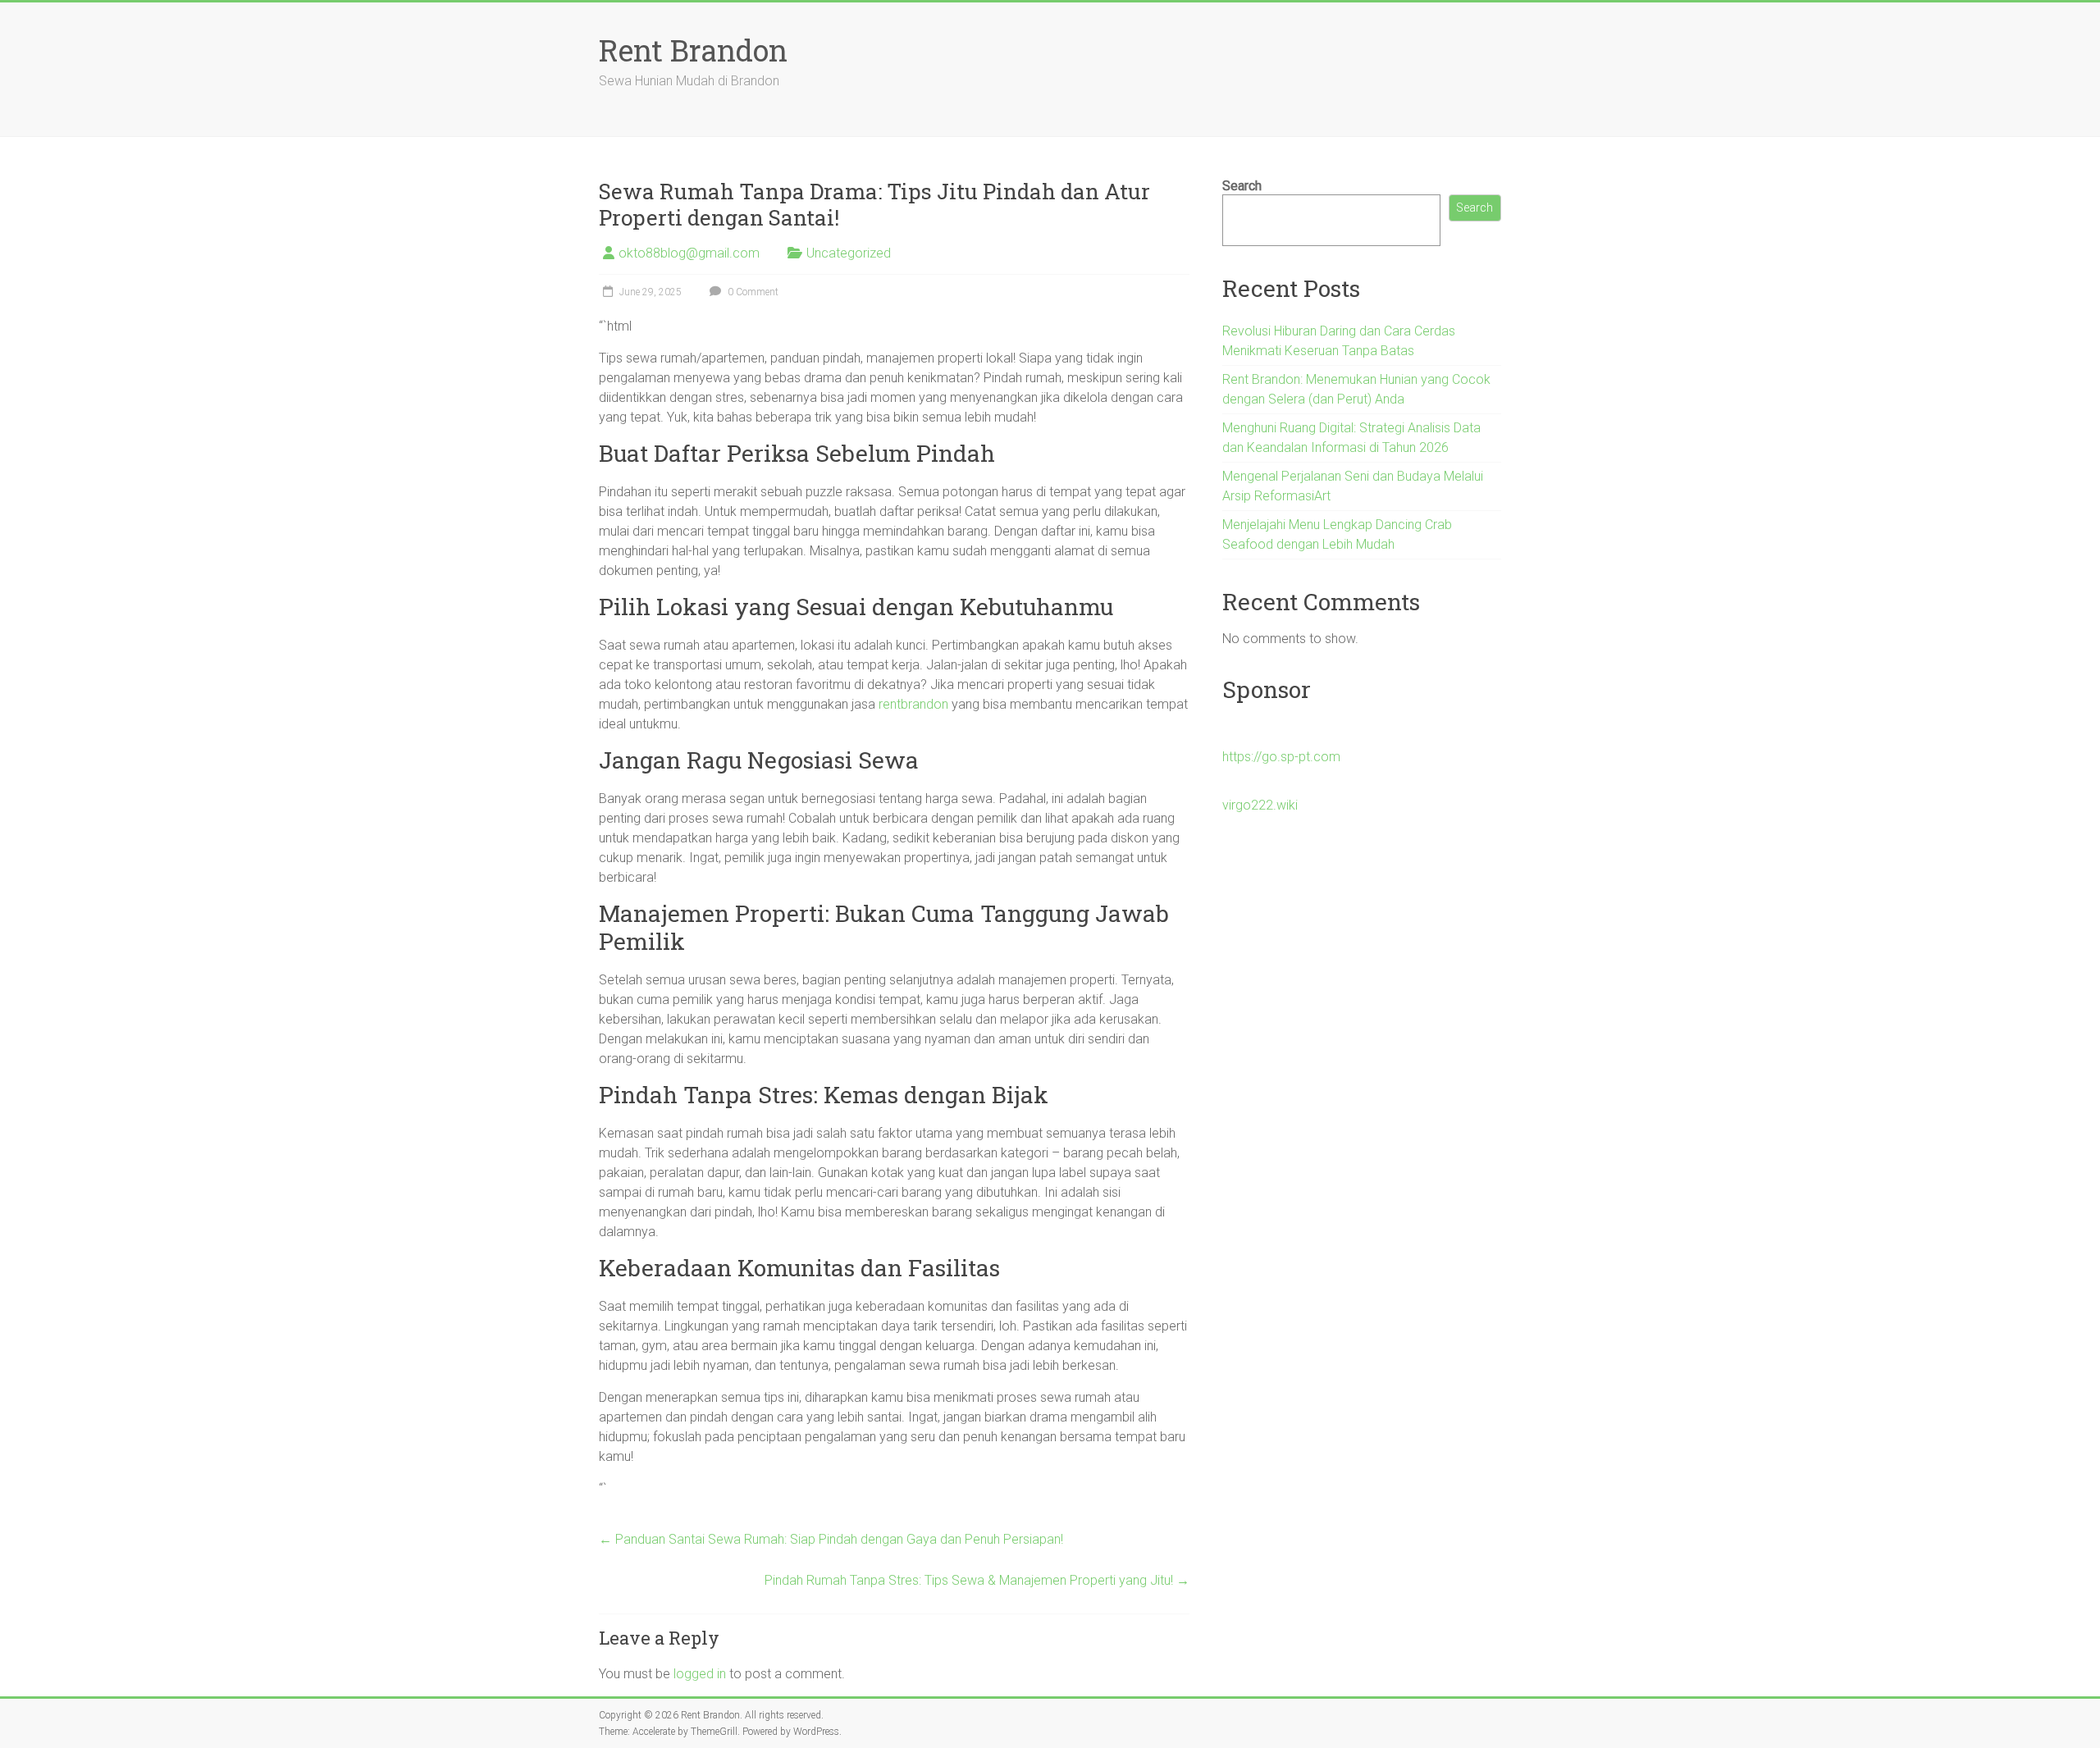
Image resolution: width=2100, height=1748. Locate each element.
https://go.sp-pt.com (1281, 757)
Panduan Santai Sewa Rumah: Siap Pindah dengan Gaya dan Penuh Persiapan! (831, 1539)
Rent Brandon (693, 50)
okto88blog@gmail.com (689, 253)
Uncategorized (849, 253)
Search (1242, 186)
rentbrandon (913, 704)
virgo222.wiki (1260, 805)
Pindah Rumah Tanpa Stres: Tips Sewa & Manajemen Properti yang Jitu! (977, 1580)
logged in (700, 1674)
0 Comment (752, 292)
